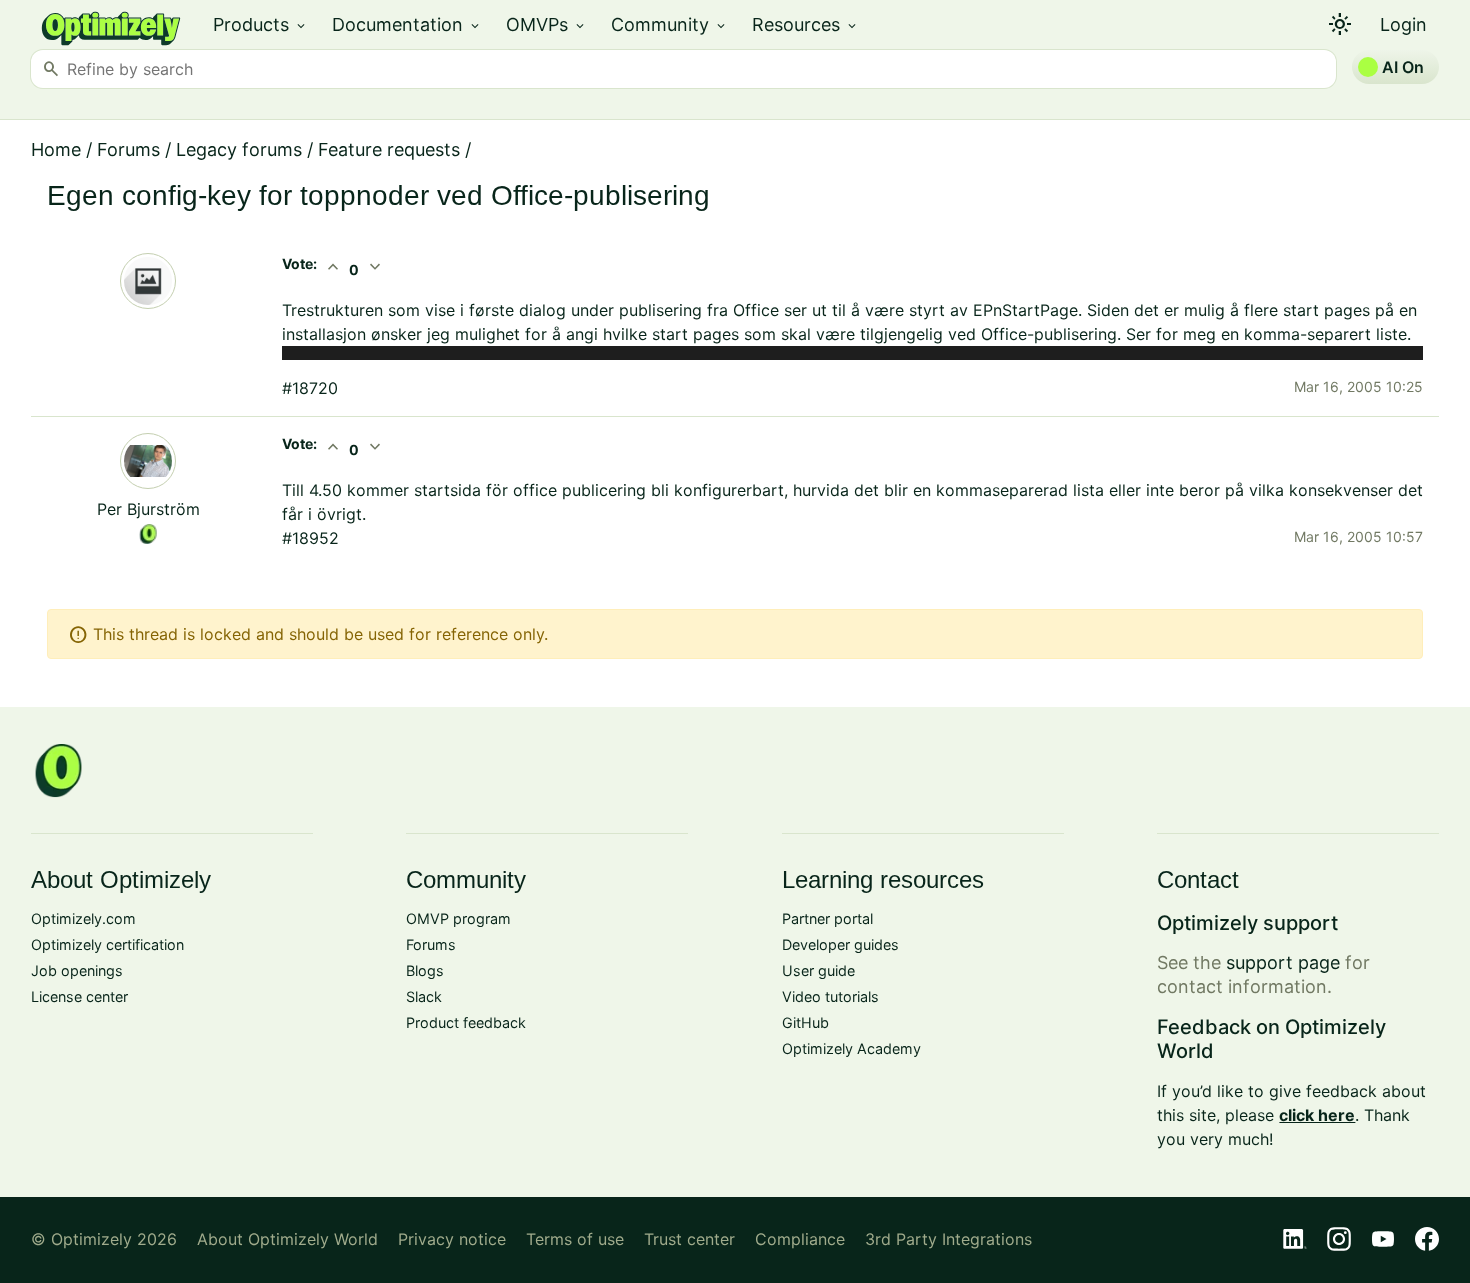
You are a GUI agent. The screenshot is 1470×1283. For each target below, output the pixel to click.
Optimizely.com (83, 918)
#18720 (310, 388)
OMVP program (458, 918)
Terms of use (575, 1239)
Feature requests (389, 149)
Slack (424, 996)
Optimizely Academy (851, 1048)
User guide (818, 970)
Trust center (689, 1239)
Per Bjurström (148, 509)
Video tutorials (830, 996)
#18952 (310, 538)
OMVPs (546, 24)
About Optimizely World (287, 1239)
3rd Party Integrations (948, 1239)
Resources (805, 24)
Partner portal (827, 918)
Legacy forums (239, 149)
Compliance (800, 1239)
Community (669, 24)
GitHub (805, 1022)
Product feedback (466, 1022)
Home (56, 149)
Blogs (425, 970)
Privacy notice (452, 1239)
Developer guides (840, 944)
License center (79, 996)
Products (260, 24)
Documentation (407, 24)
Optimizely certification (107, 944)
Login (1403, 24)
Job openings (77, 970)
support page (1283, 962)
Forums (128, 149)
